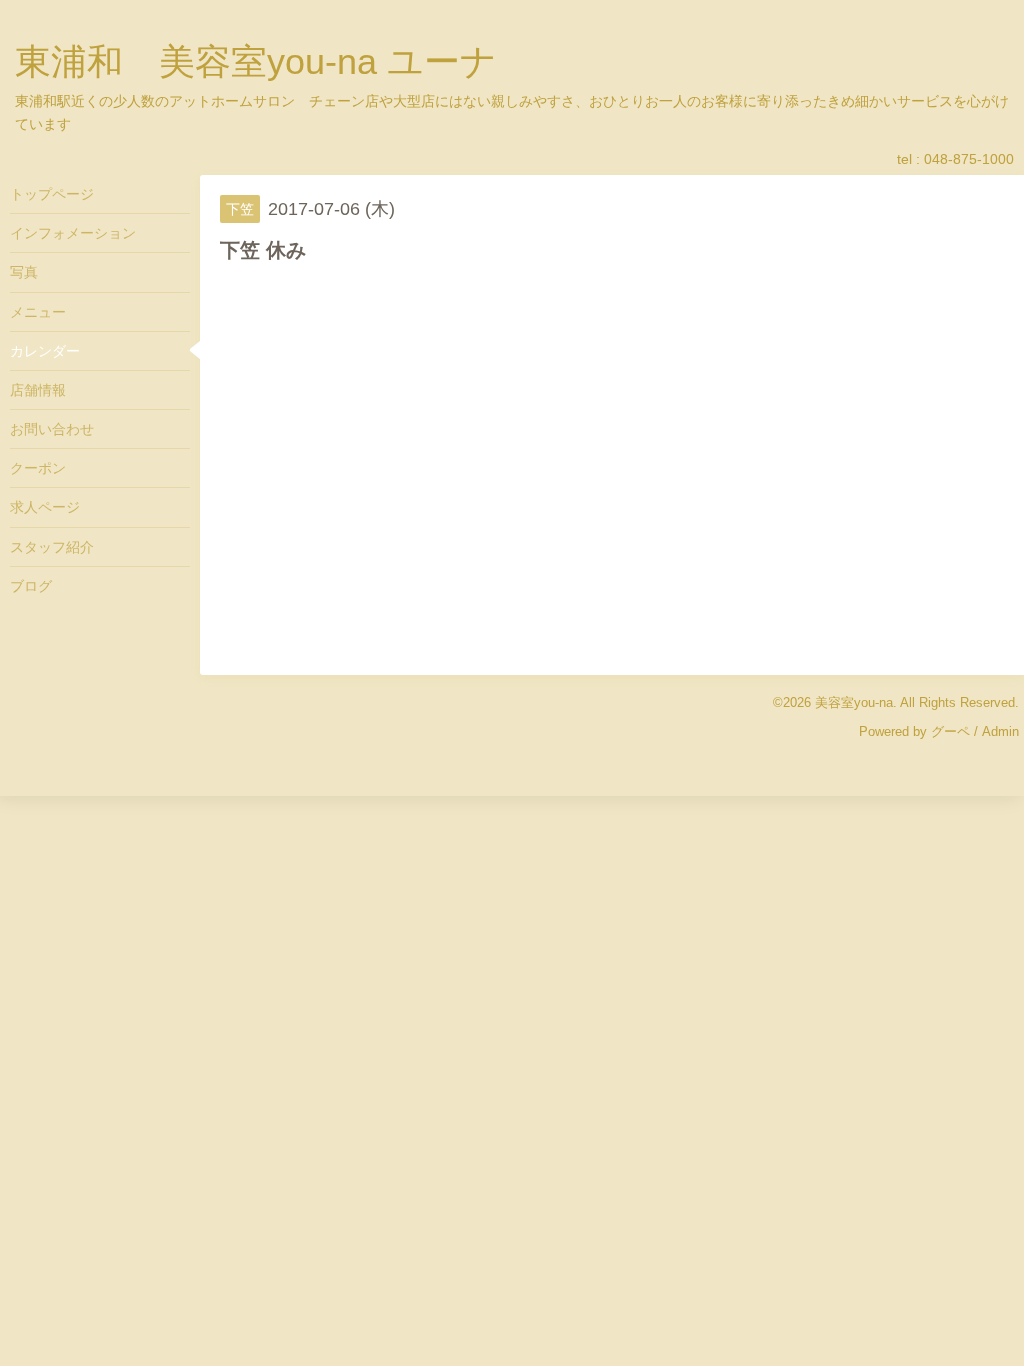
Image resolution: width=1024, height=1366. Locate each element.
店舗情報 (38, 390)
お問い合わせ (52, 429)
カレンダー (45, 351)
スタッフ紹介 (52, 547)
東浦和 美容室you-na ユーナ (256, 61)
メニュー (38, 312)
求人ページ (45, 507)
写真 (24, 272)
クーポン (38, 468)
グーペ (950, 731)
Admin (1000, 731)
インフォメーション (73, 233)
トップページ (52, 194)
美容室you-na (854, 702)
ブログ (31, 586)
